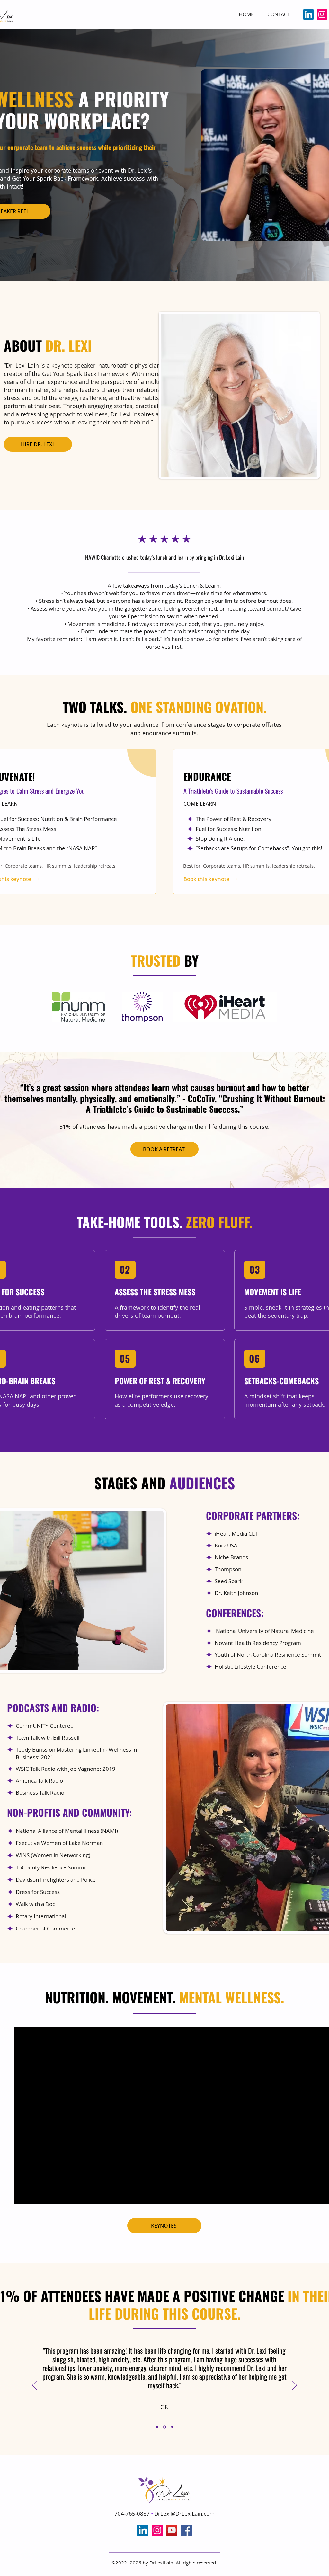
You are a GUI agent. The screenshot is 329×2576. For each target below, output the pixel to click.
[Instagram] (322, 14)
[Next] (294, 2386)
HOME (246, 14)
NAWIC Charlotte (103, 557)
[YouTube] (172, 2530)
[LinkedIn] (308, 14)
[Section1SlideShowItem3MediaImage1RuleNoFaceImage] (172, 2427)
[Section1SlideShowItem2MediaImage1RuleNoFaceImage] (165, 2427)
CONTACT (279, 14)
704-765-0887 (133, 2514)
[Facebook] (186, 2530)
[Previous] (35, 2386)
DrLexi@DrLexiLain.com (184, 2514)
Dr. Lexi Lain (231, 557)
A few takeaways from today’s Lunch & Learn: (164, 586)
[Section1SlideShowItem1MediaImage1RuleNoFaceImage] (157, 2427)
